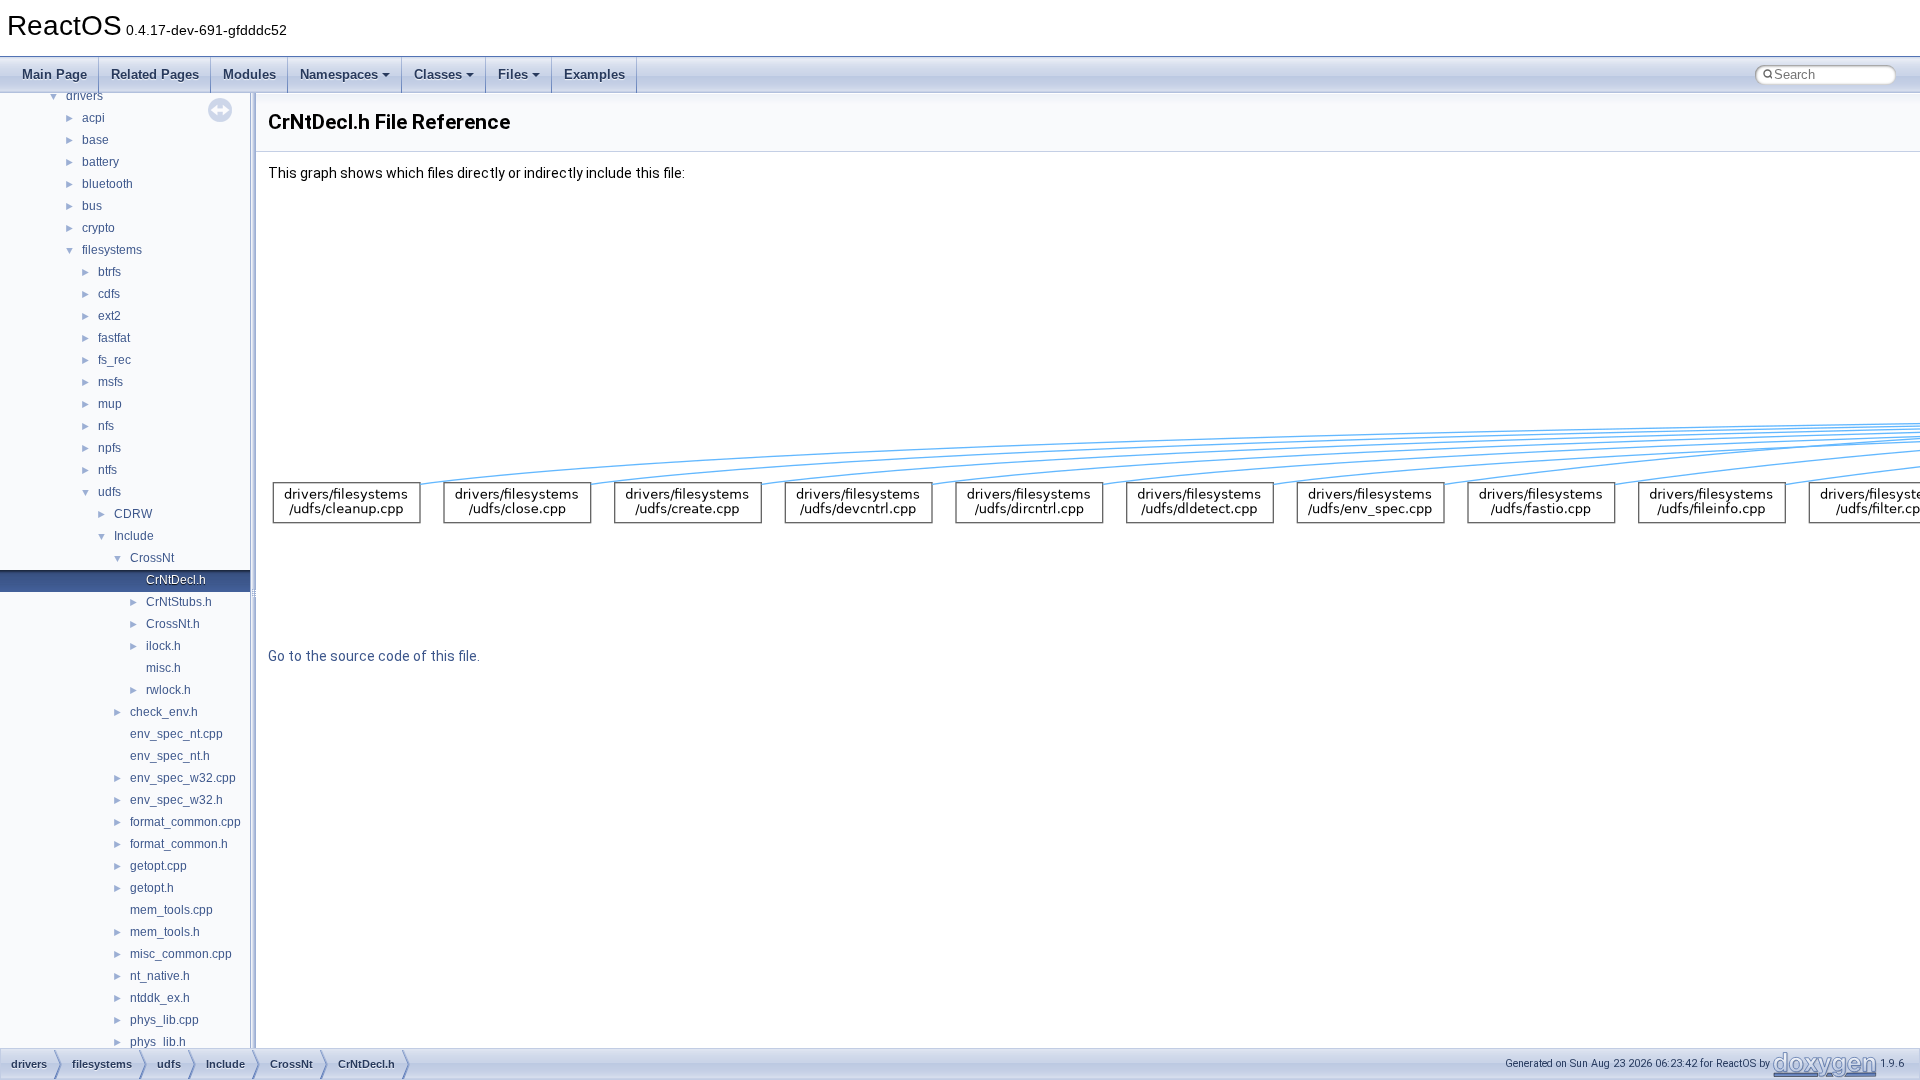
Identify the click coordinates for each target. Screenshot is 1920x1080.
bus (92, 206)
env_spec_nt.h (170, 756)
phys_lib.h (158, 1042)
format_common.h (179, 844)
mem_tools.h (165, 932)
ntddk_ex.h (160, 998)
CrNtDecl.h (176, 580)
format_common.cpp (185, 822)
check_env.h (164, 712)
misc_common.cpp (181, 954)
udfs (109, 492)
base (95, 140)
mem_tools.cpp (171, 910)
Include (134, 536)
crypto (98, 228)
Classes (438, 74)
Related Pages (155, 74)
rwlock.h (168, 690)
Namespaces (339, 74)
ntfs (107, 470)
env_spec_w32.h (176, 800)
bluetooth (107, 184)
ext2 (109, 316)
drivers (84, 96)
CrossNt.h (173, 624)
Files (513, 74)
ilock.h (163, 646)
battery (100, 162)
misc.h (163, 668)
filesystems (112, 250)
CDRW (133, 514)
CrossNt (152, 558)
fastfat (114, 338)
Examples (594, 74)
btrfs (109, 272)
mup (110, 404)
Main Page (54, 74)
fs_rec (114, 360)
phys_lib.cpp (164, 1020)
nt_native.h (160, 976)
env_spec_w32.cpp (183, 778)
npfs (109, 448)
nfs (106, 426)
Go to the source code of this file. (374, 656)
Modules (249, 74)
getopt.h (152, 888)
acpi (93, 118)
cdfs (109, 294)
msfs (110, 382)
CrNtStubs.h (179, 602)
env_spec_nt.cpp (176, 734)
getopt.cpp (158, 866)
